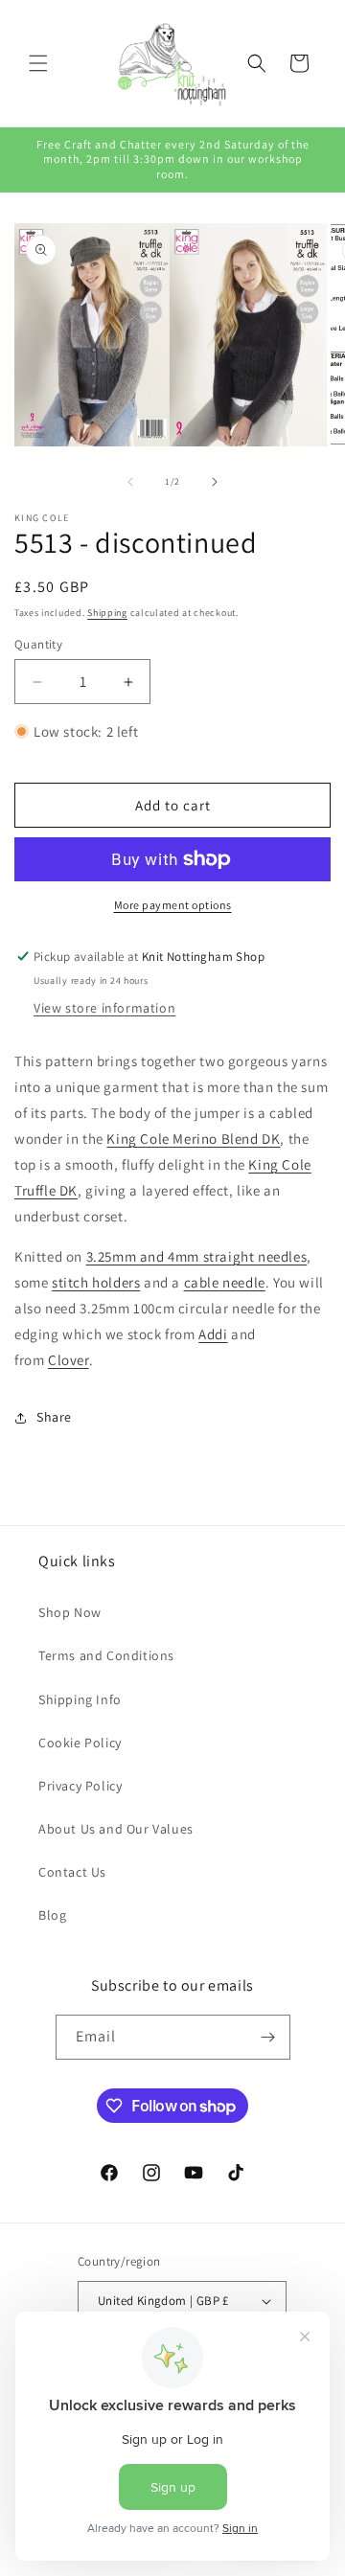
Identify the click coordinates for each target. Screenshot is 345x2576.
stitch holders (96, 1282)
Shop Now (70, 1612)
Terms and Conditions (106, 1655)
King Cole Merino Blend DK (193, 1139)
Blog (52, 1915)
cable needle (225, 1282)
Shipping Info (80, 1699)
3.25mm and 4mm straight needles (197, 1256)
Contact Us (72, 1872)
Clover (69, 1360)
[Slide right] (215, 482)
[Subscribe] (268, 2037)
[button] (38, 63)
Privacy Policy (80, 1786)
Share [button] (54, 1417)
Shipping (107, 613)
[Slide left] (130, 482)
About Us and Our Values (116, 1829)
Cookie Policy (80, 1743)
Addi (213, 1334)
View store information (104, 1008)
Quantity (38, 644)
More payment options (173, 905)
